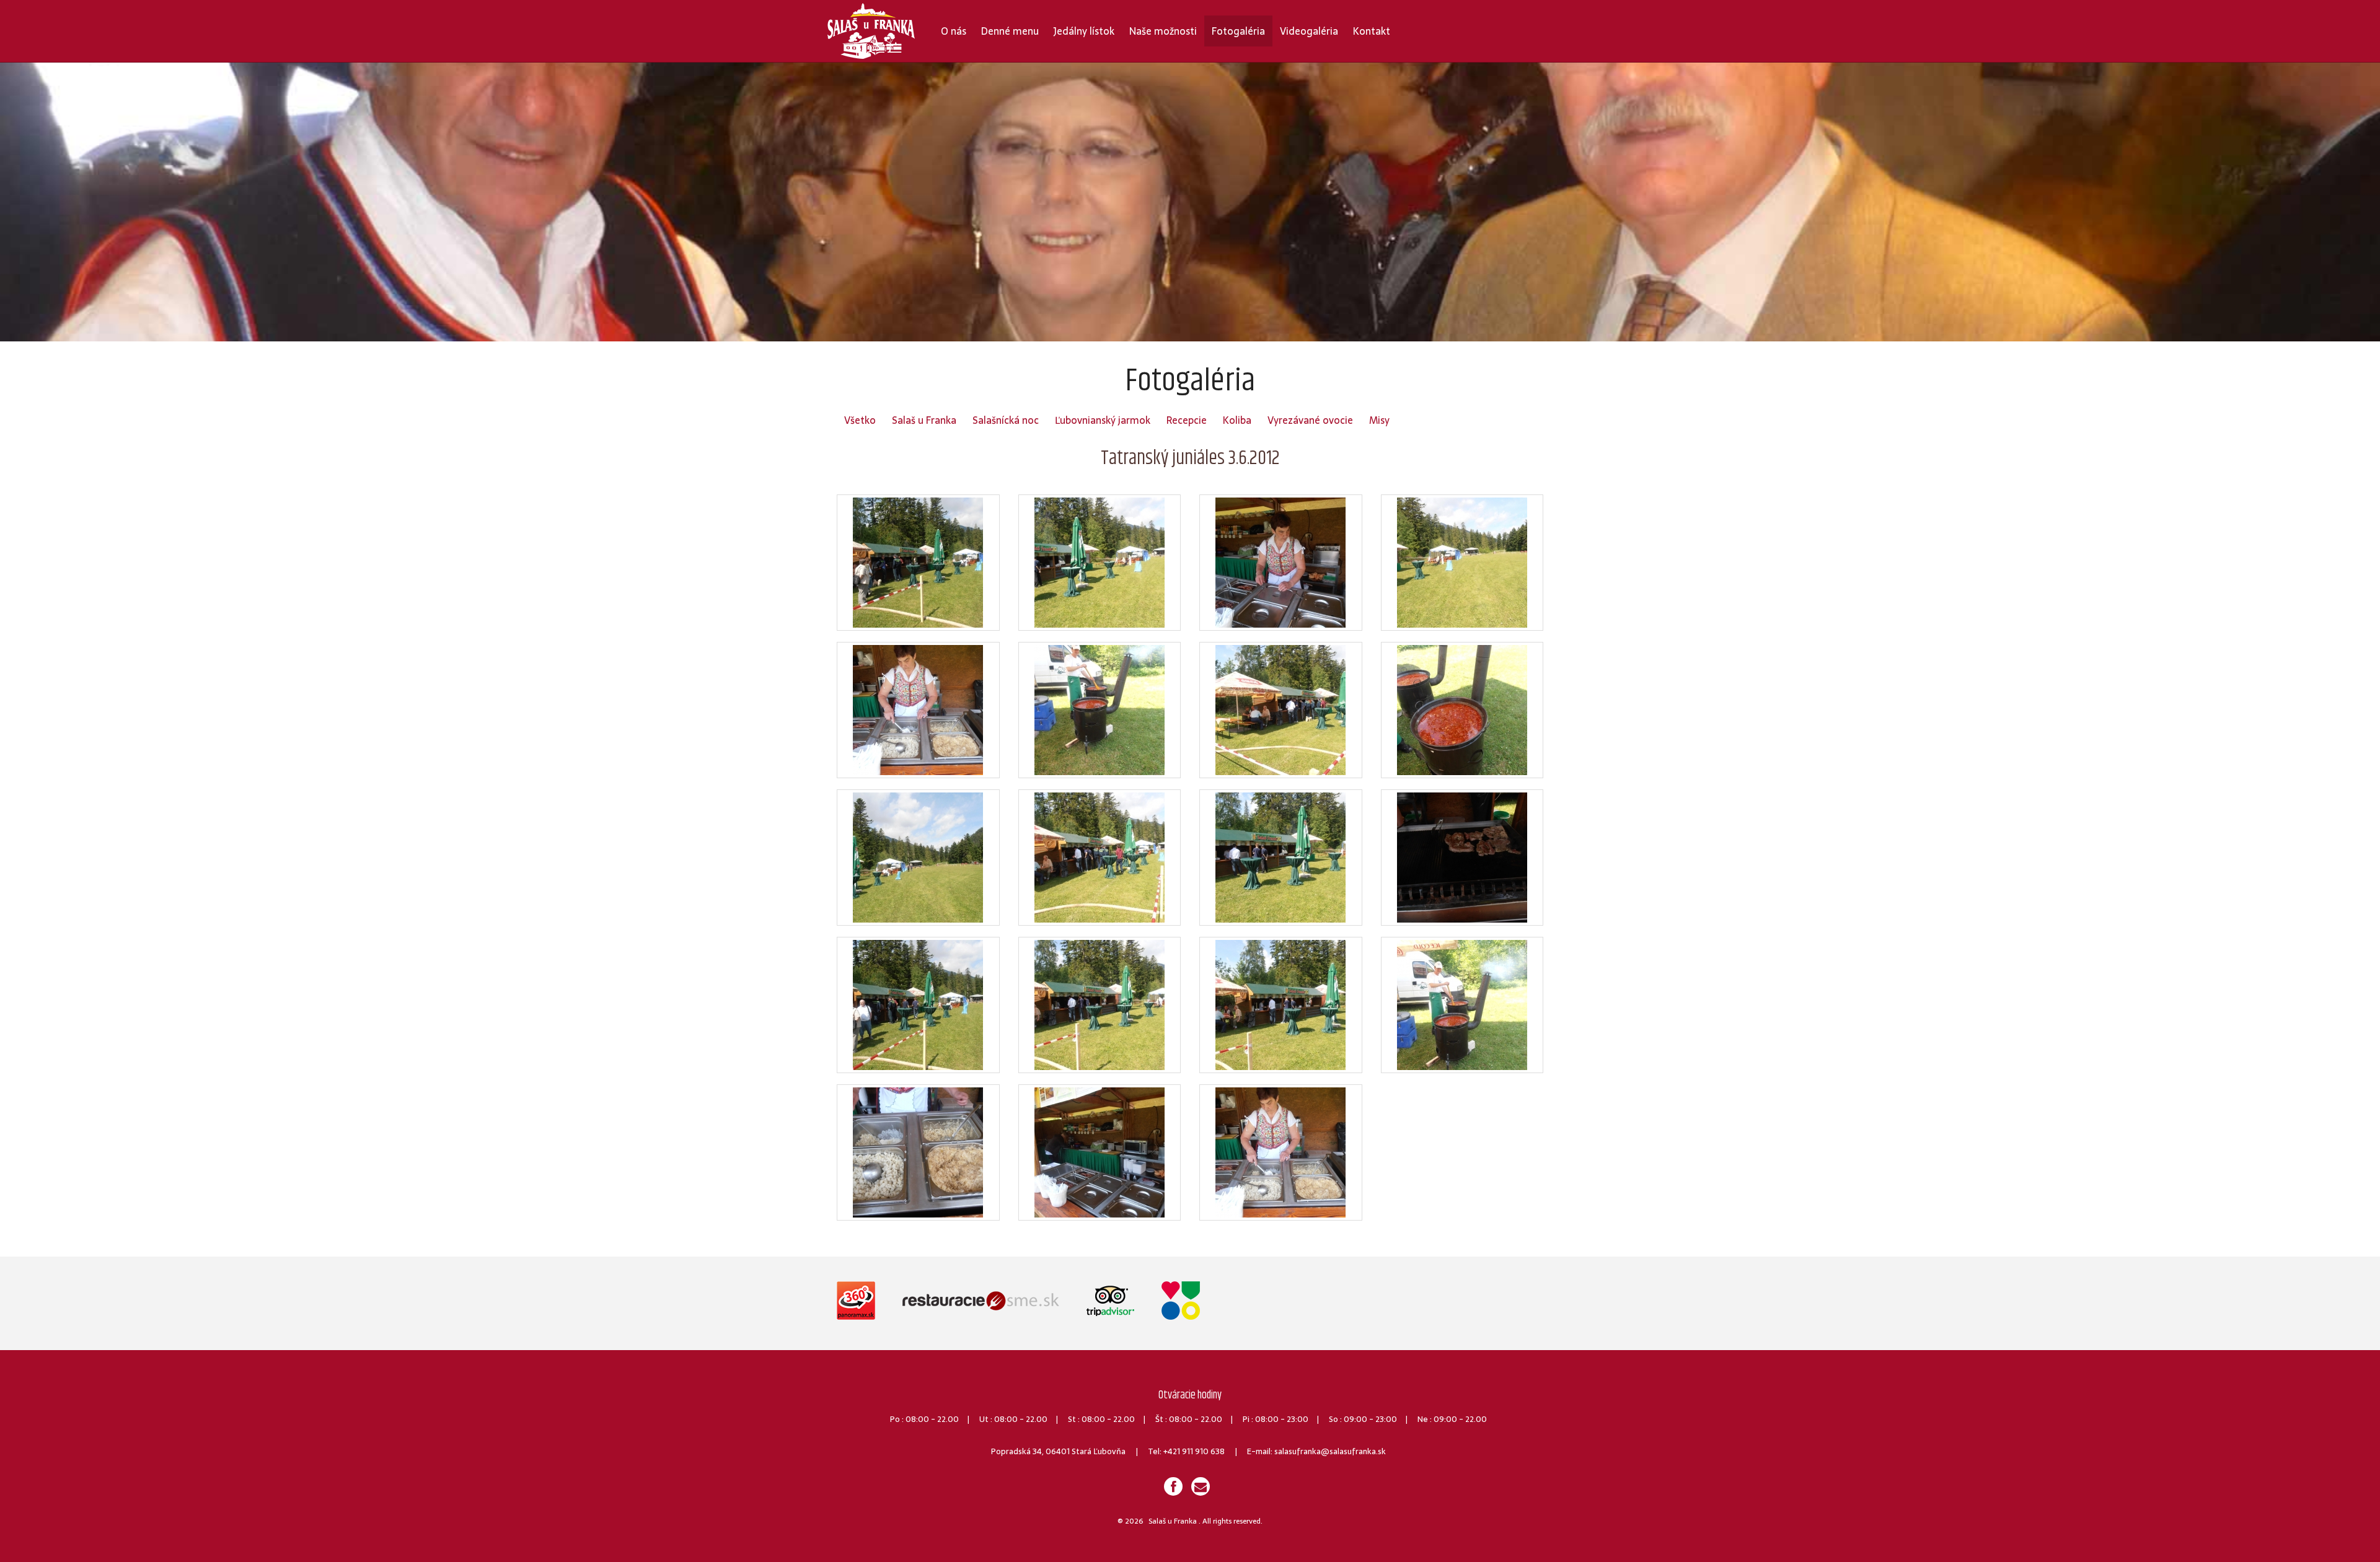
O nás (954, 31)
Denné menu (1010, 31)
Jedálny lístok (1084, 31)
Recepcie (1187, 420)
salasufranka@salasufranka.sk (1330, 1451)
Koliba (1237, 420)
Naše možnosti (1163, 31)
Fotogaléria (1238, 31)
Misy (1379, 420)
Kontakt (1372, 31)
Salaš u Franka (924, 420)
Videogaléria (1309, 31)
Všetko (860, 420)
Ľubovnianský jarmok (1103, 420)
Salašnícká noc (1006, 420)
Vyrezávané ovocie (1310, 420)
